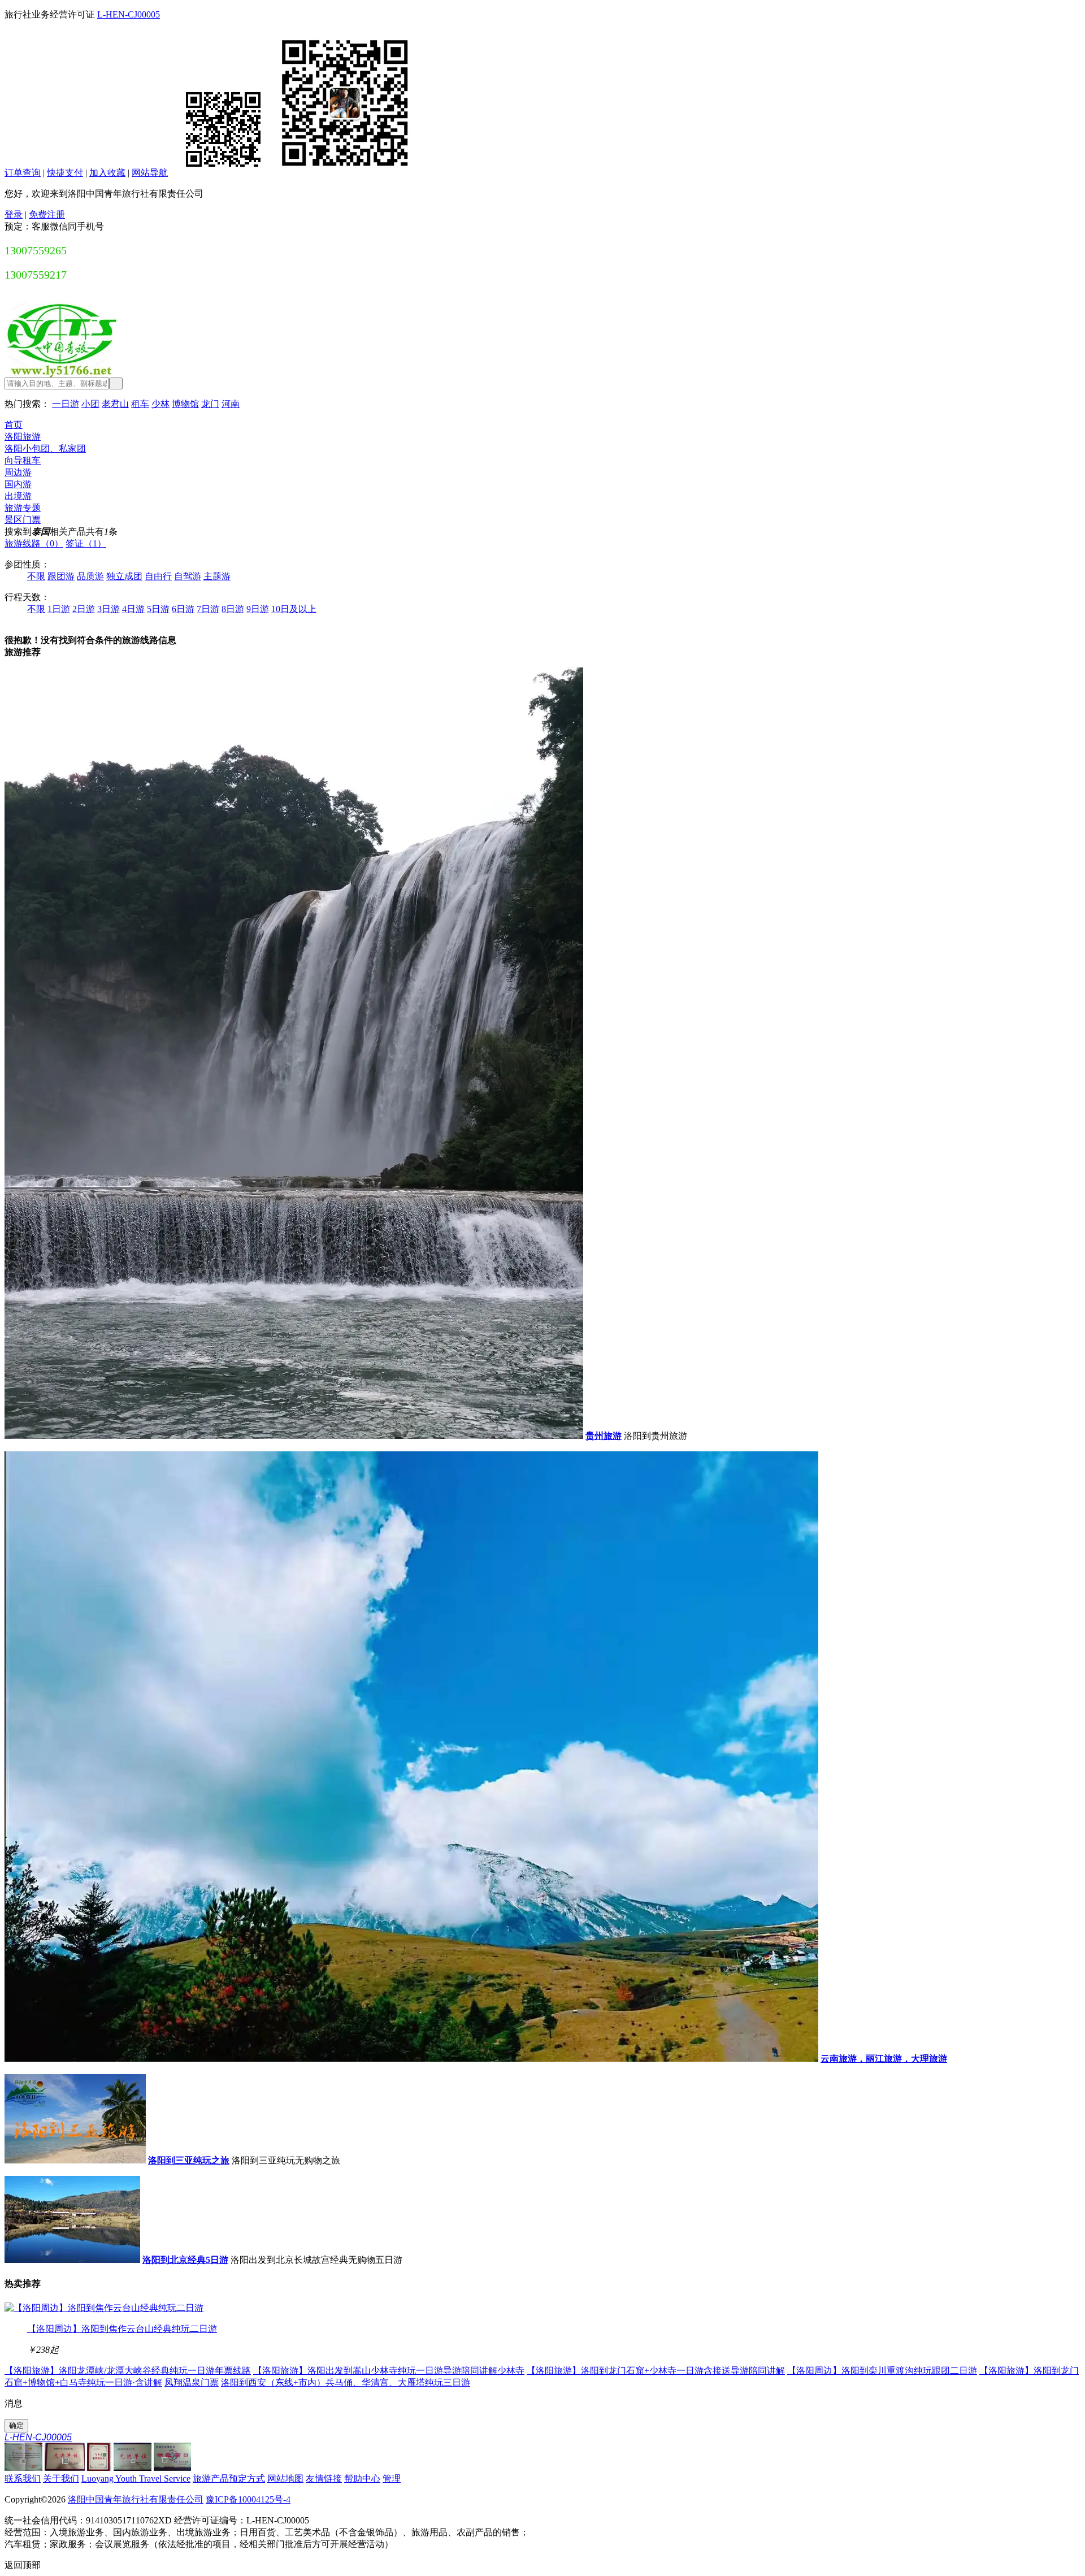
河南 (231, 404)
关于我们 (61, 2479)
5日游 (158, 609)
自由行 (158, 576)
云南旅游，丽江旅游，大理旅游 (884, 2059)
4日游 (133, 609)
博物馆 (185, 404)
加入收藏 (107, 173)
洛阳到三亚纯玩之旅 (189, 2160)
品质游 (90, 576)
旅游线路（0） (34, 543)
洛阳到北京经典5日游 (185, 2260)
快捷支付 (65, 173)
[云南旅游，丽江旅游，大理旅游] (411, 2059)
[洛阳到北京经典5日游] (72, 2260)
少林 (160, 404)
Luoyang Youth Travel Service (136, 2479)
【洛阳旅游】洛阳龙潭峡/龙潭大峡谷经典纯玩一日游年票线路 (128, 2371)
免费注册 (47, 214)
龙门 (210, 404)
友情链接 (324, 2479)
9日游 (258, 609)
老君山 (115, 404)
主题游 (217, 576)
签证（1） (86, 543)
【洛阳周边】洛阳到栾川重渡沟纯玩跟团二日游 (882, 2371)
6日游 (183, 609)
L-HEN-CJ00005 (129, 14)
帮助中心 (362, 2479)
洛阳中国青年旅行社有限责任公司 (136, 2499)
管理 (392, 2479)
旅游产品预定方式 (229, 2479)
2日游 (84, 609)
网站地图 (285, 2479)
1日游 (59, 609)
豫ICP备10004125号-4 (248, 2499)
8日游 (233, 609)
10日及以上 (294, 609)
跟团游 (61, 576)
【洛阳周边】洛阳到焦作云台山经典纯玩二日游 (122, 2329)
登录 (14, 214)
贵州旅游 (604, 1436)
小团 (90, 404)
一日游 (66, 404)
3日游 (108, 609)
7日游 (208, 609)
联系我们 (23, 2479)
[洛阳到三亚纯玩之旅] (75, 2160)
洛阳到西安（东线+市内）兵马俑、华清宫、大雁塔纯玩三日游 (346, 2382)
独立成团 (124, 576)
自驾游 (188, 576)
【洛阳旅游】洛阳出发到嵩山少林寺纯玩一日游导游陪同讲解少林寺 (389, 2371)
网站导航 (150, 173)
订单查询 (23, 173)
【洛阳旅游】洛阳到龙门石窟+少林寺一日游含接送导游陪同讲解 (656, 2371)
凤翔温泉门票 (192, 2382)
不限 (36, 576)
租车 (140, 404)
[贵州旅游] (294, 1436)
